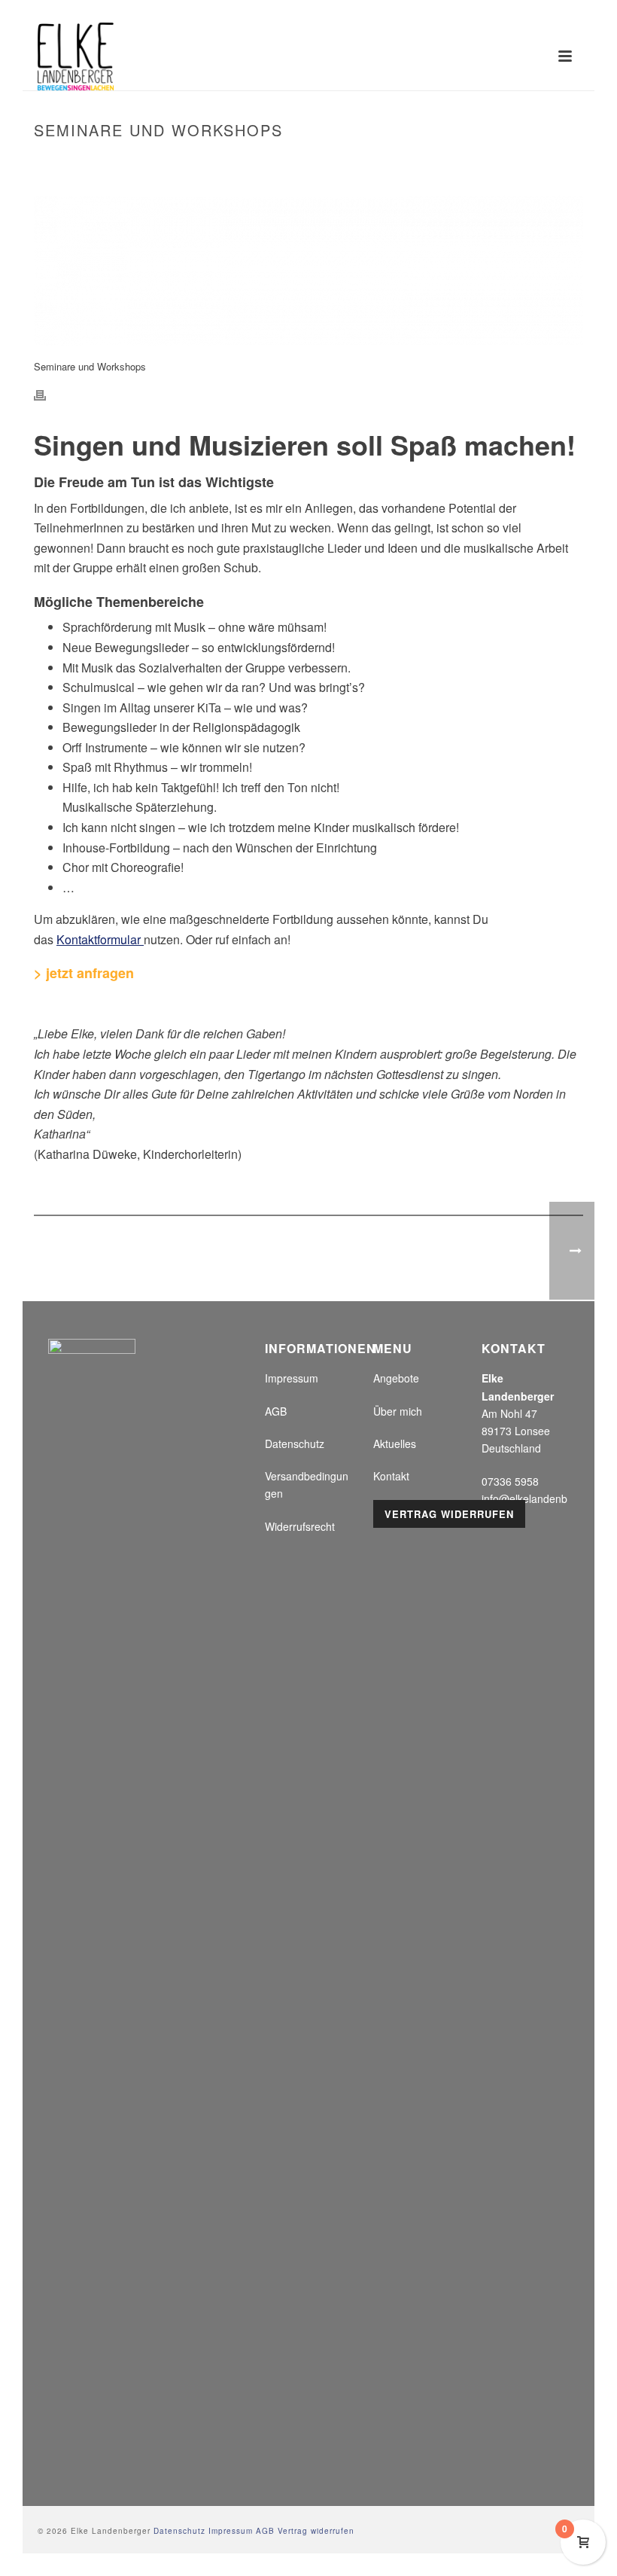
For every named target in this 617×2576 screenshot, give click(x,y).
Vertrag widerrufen (449, 1514)
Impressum (292, 1378)
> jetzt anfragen (84, 973)
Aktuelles (395, 1443)
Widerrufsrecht (300, 1526)
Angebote (396, 1378)
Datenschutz (295, 1443)
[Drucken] (47, 394)
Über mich (398, 1411)
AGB (276, 1411)
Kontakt (391, 1476)
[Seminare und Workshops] (308, 271)
